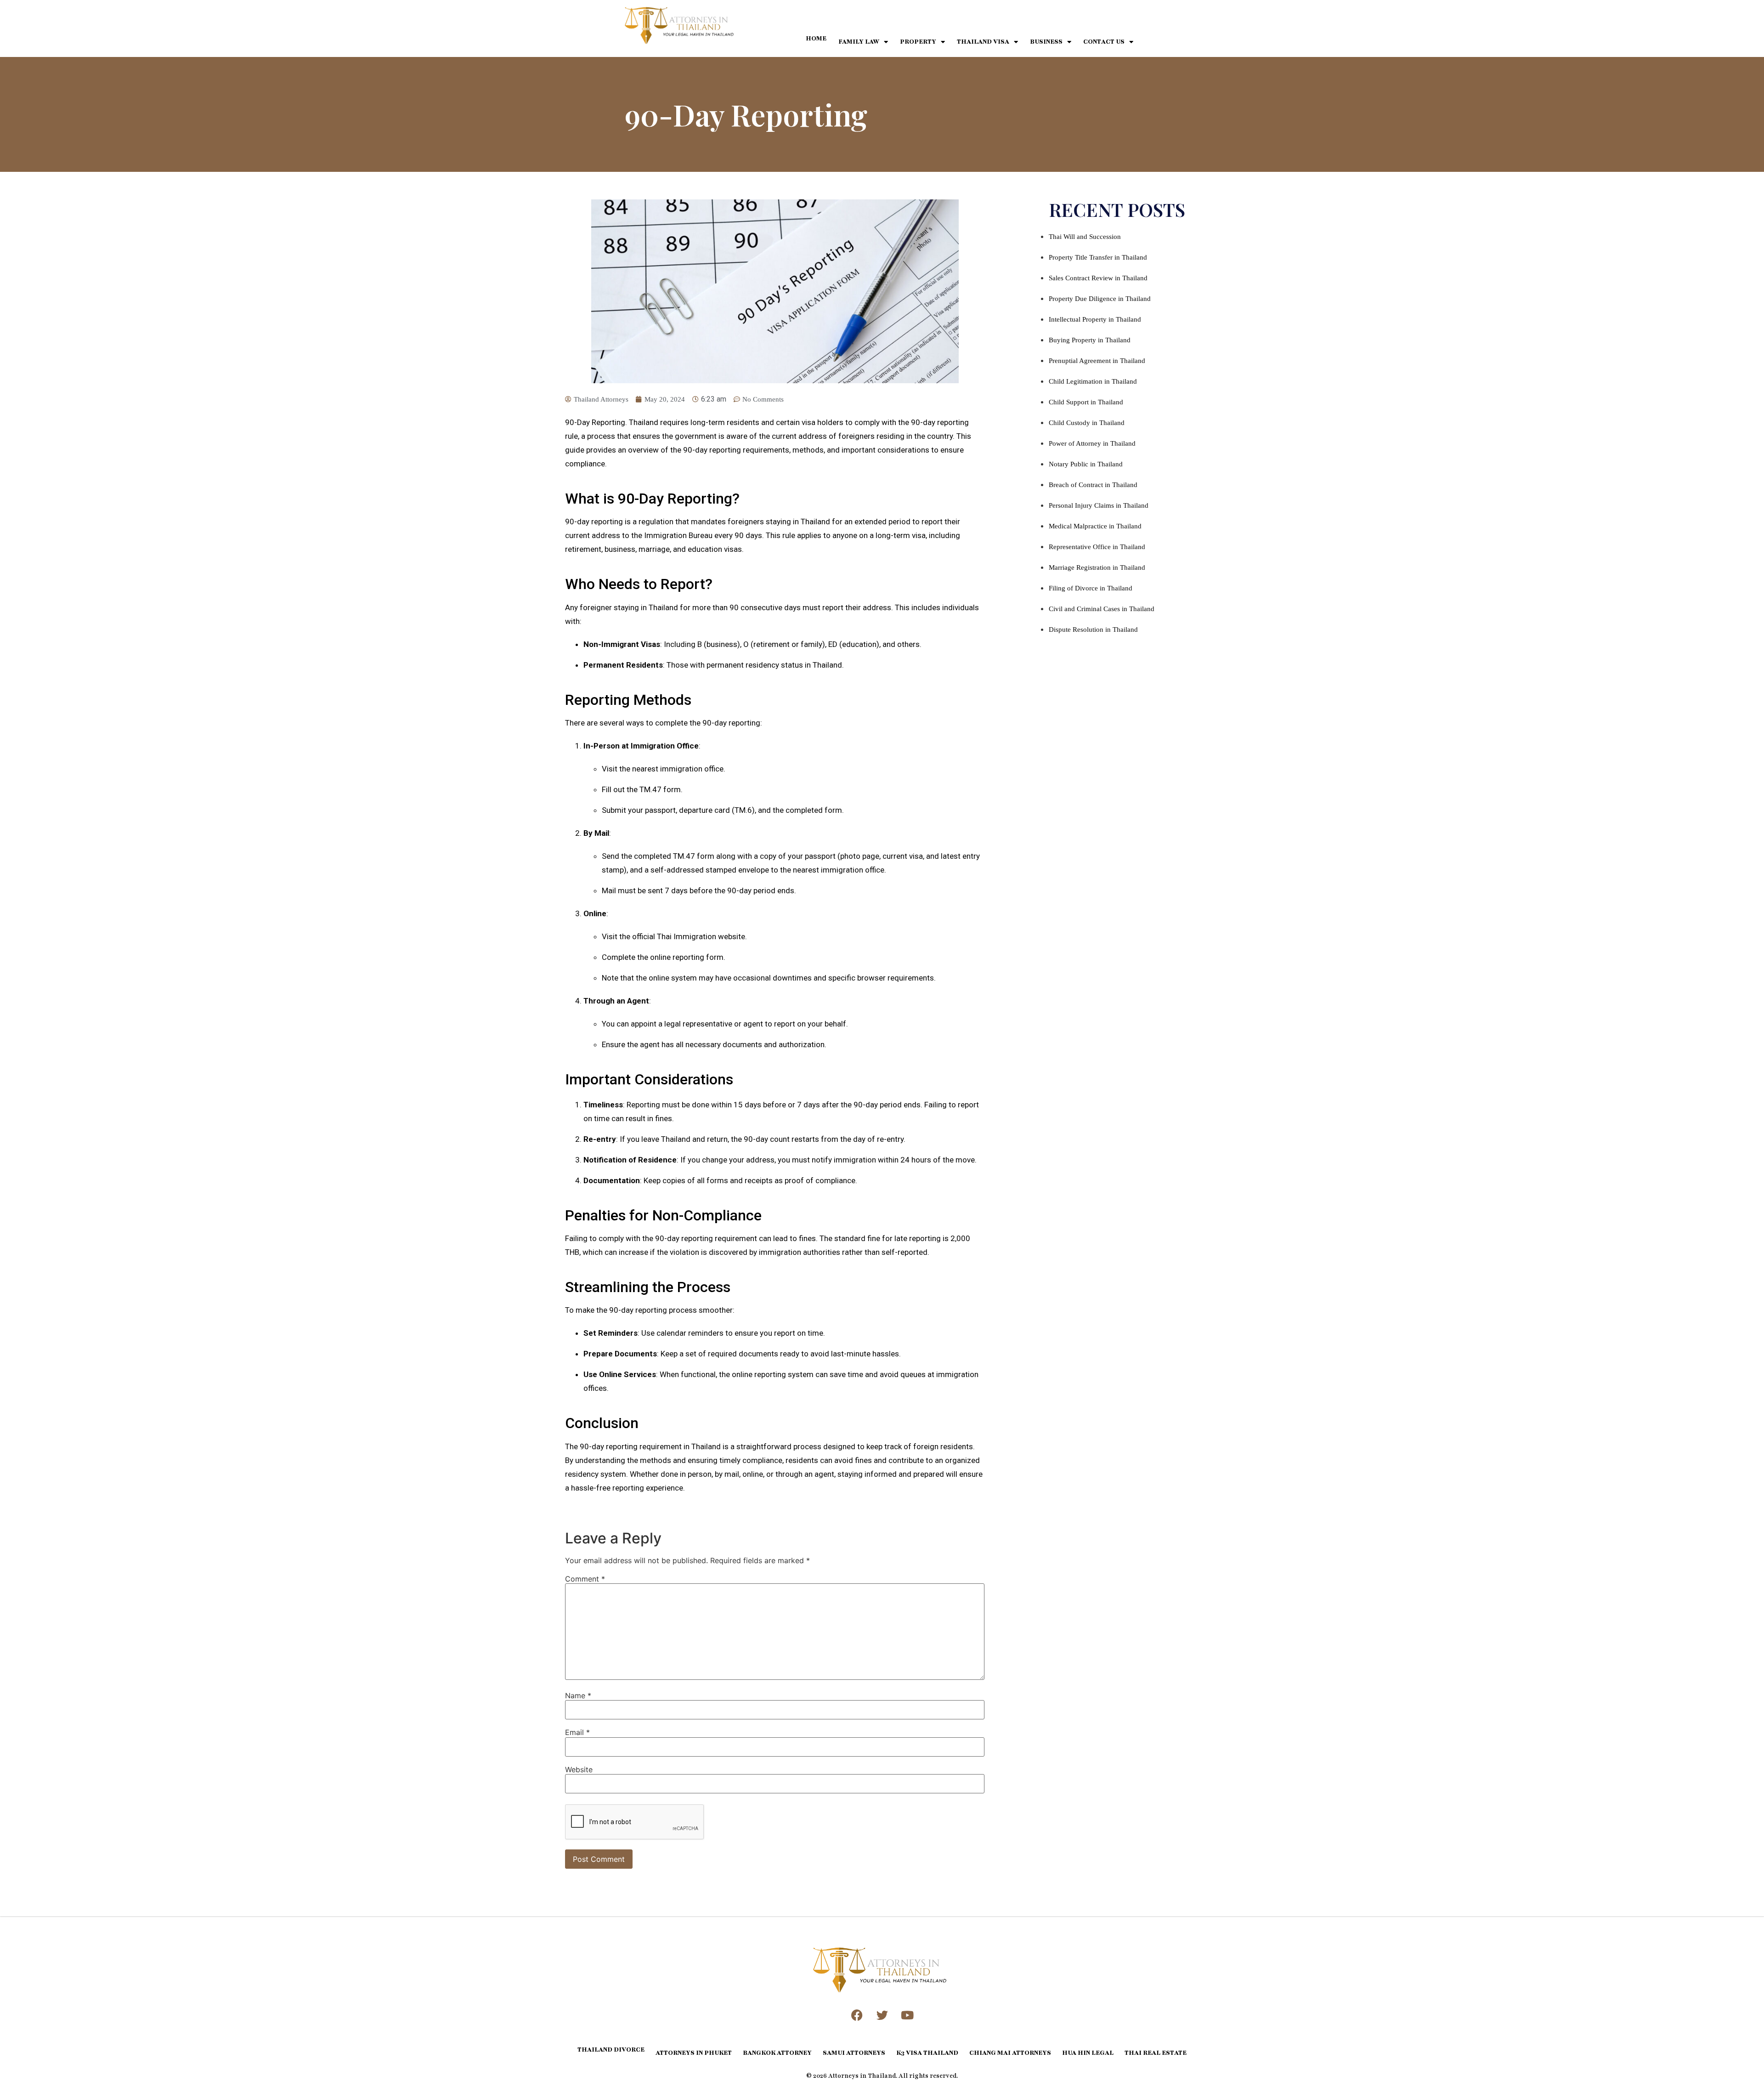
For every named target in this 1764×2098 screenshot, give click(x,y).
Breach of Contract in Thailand (1093, 485)
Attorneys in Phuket (694, 2053)
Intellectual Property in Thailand (1095, 319)
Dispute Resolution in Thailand (1093, 629)
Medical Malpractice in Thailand (1095, 526)
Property (918, 42)
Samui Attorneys (854, 2053)
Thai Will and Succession (1085, 237)
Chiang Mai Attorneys (1010, 2053)
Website (579, 1769)
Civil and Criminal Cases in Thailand (1102, 609)
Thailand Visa (983, 42)
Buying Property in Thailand (1090, 340)
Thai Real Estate (1156, 2053)
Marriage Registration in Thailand (1097, 567)
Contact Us (1104, 42)
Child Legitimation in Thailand (1093, 381)
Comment (585, 1579)
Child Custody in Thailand (1087, 423)
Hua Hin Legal (1088, 2053)
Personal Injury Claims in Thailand (1099, 505)
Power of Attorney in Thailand (1092, 443)
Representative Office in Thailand (1097, 547)
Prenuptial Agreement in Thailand (1097, 361)
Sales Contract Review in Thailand (1098, 278)
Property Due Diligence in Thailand (1100, 299)
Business (1046, 42)
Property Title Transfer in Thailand (1098, 257)
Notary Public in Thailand (1086, 464)
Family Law (859, 42)
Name (578, 1695)
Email (577, 1732)
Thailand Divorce (611, 2050)
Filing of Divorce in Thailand (1091, 588)
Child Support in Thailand (1086, 402)
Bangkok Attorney (777, 2053)
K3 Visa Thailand (927, 2053)
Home (816, 39)
